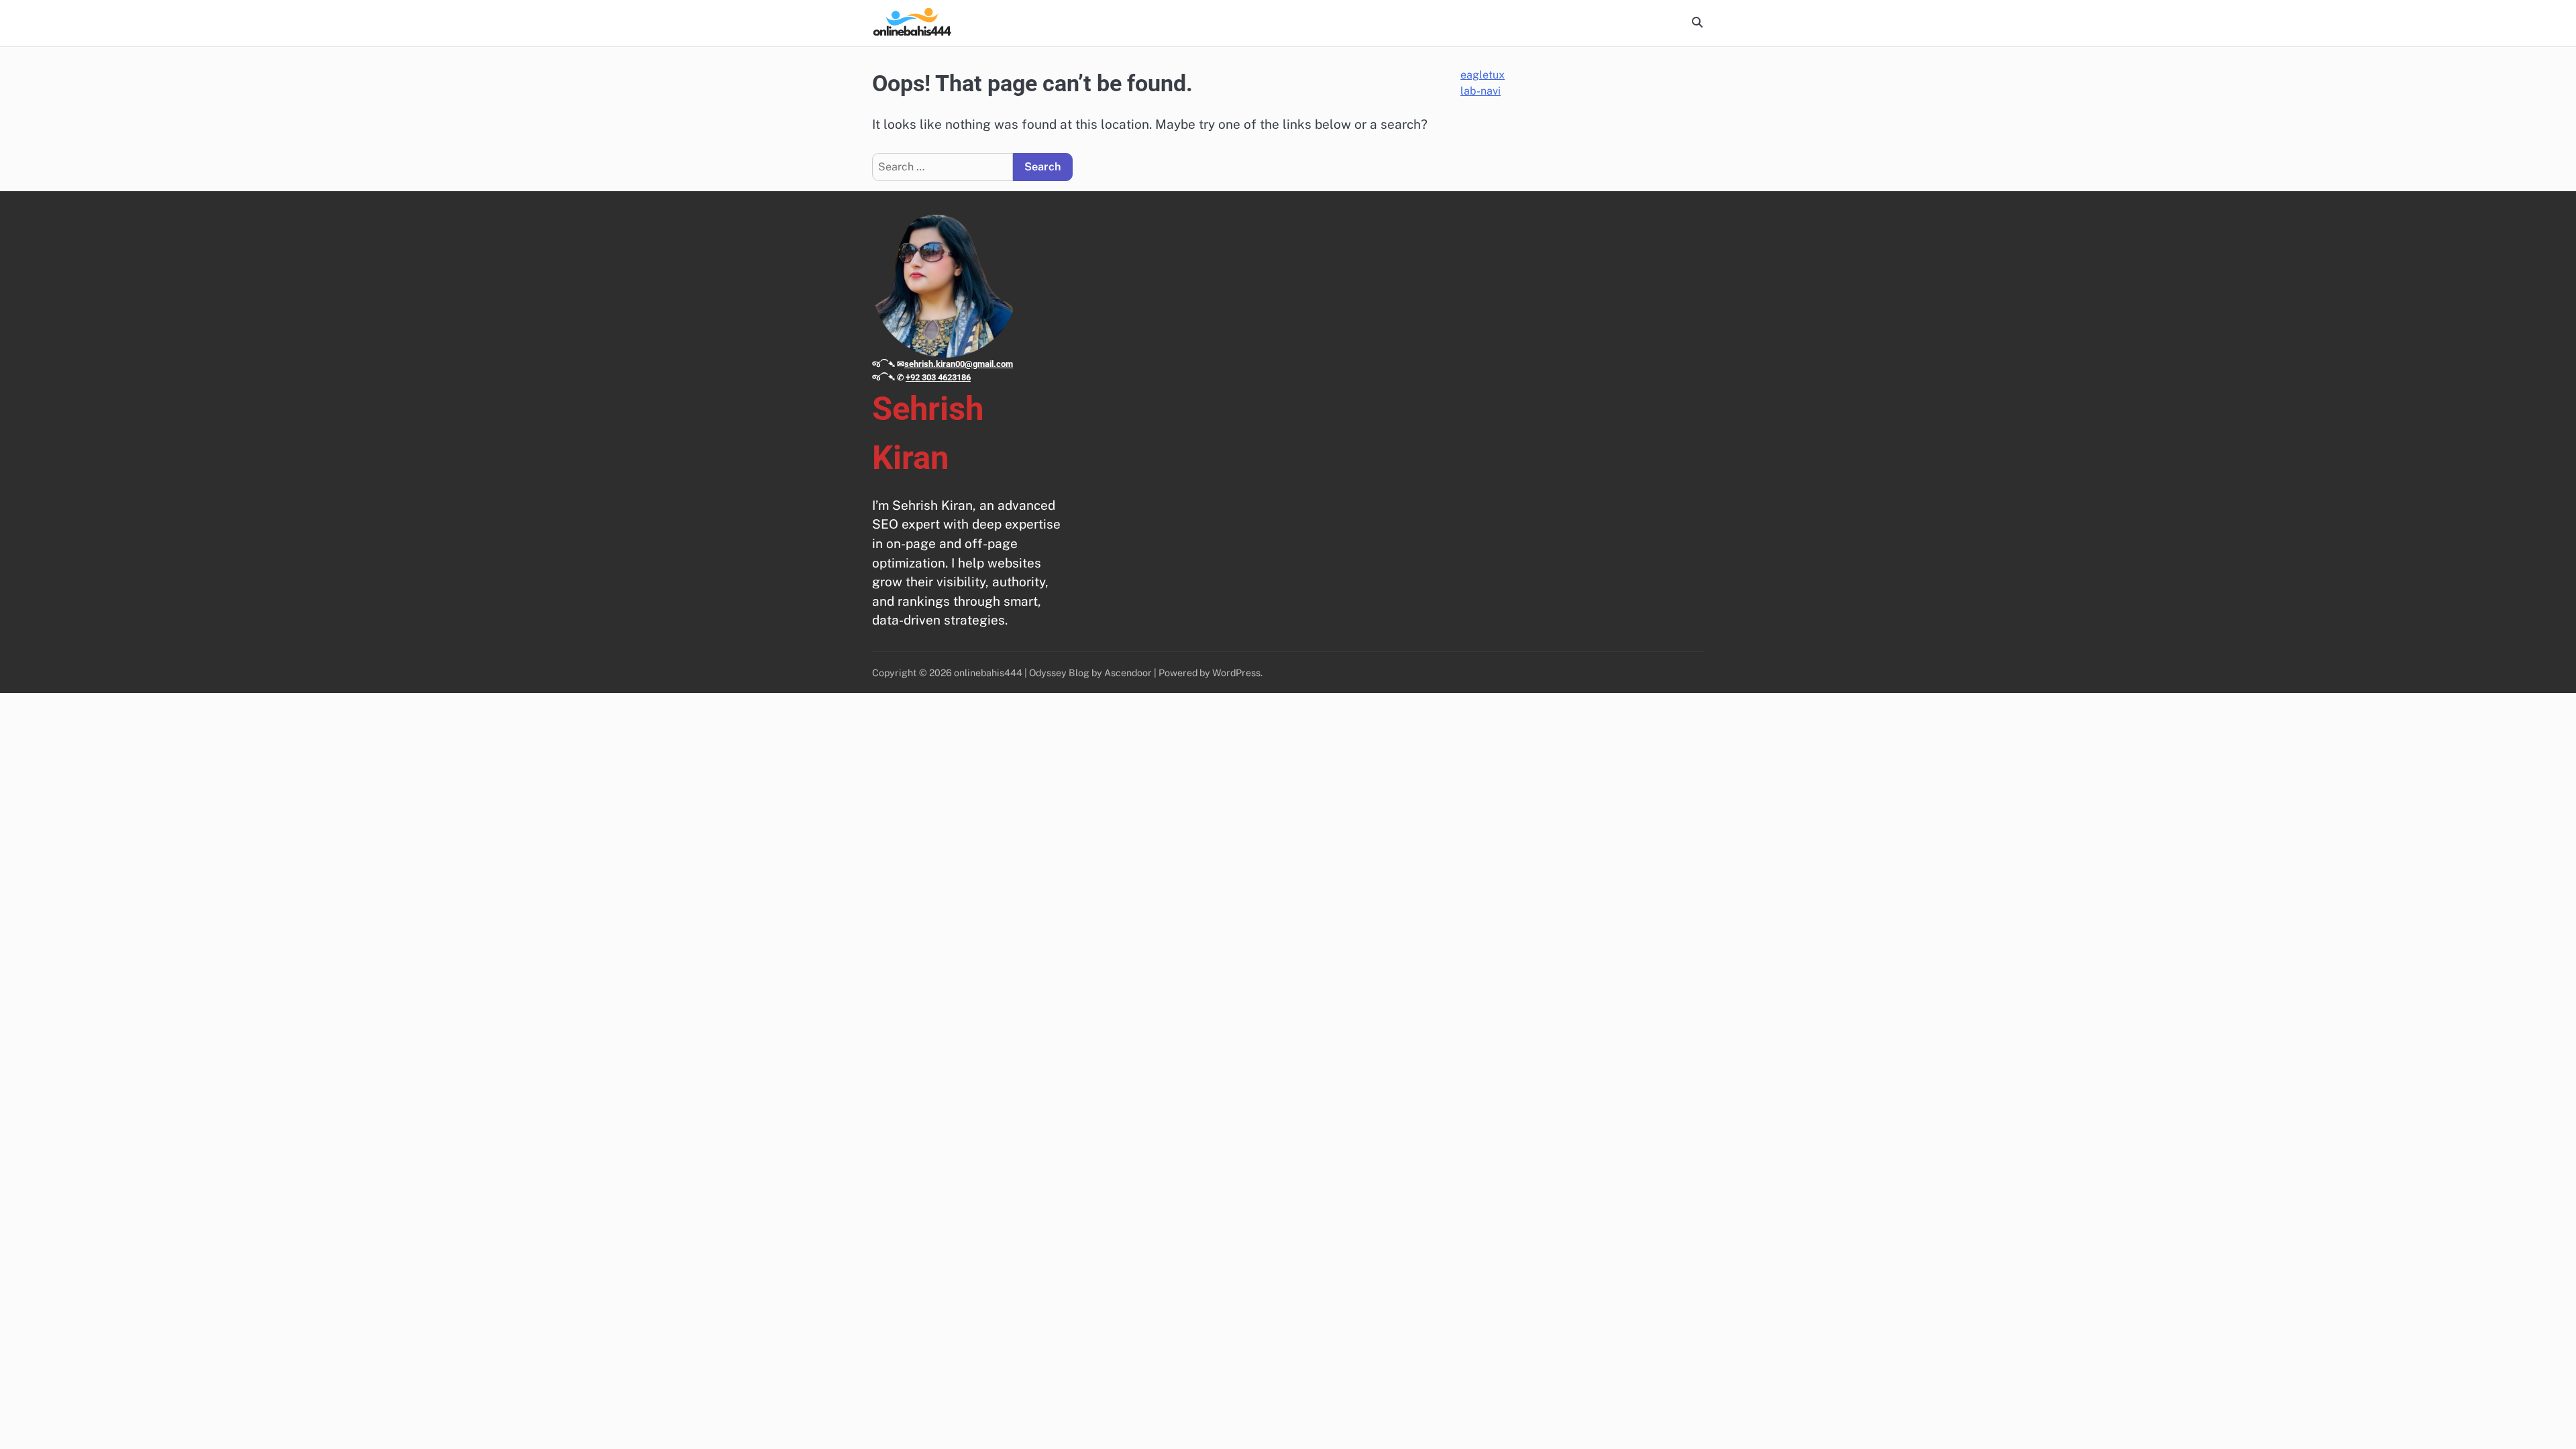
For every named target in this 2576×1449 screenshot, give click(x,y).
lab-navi (1481, 91)
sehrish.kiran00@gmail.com (959, 364)
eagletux (1483, 75)
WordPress (1236, 673)
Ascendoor (1128, 673)
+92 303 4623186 (938, 377)
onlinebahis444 (988, 673)
